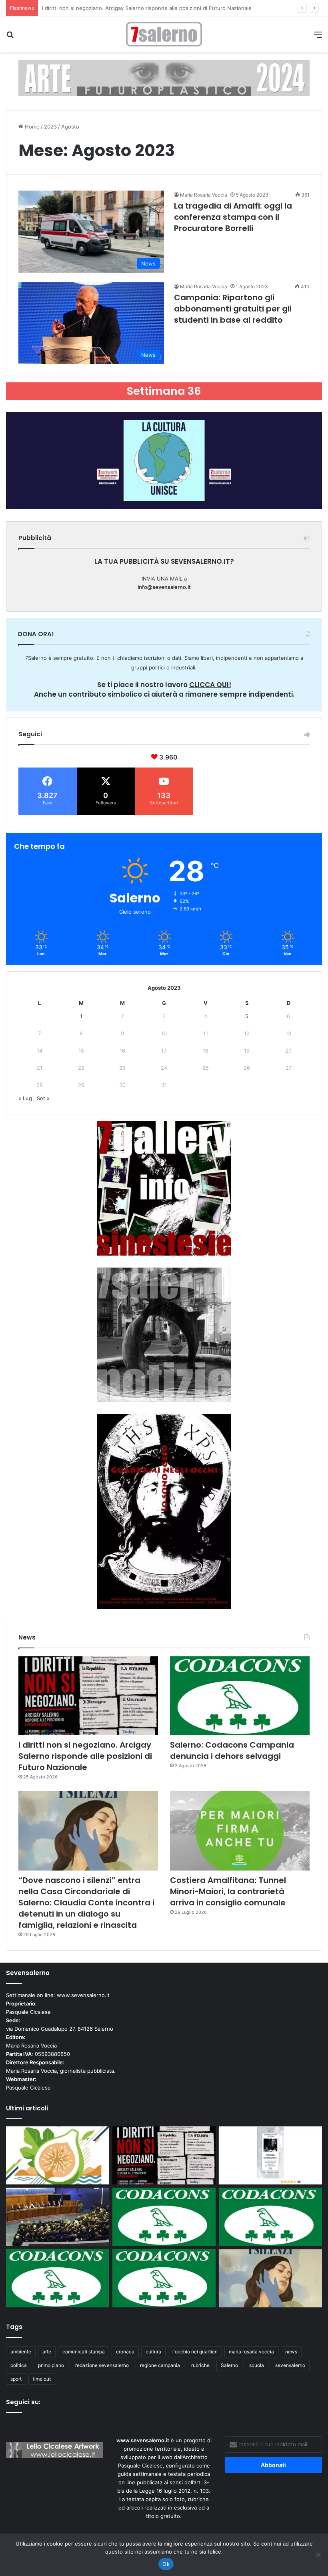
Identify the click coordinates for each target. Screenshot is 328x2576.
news (291, 2352)
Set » (43, 1098)
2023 (50, 127)
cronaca (125, 2352)
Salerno (229, 2365)
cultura (153, 2352)
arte (47, 2352)
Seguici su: (23, 2402)
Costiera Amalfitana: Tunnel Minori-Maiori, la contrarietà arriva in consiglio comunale (228, 1891)
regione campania (160, 2365)
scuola (257, 2365)
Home (31, 127)
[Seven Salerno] (164, 34)
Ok (166, 2564)
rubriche (200, 2365)
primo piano (51, 2365)
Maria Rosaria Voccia (204, 195)
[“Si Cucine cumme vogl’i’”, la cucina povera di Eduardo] (270, 2156)
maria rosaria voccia (251, 2352)
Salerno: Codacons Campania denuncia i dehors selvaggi (112, 8)
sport (16, 2379)
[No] (318, 2555)
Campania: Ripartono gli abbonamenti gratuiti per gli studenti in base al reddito (233, 309)
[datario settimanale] (164, 78)
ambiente (21, 2352)
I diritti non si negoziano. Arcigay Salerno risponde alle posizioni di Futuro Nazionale (85, 1756)
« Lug (25, 1098)
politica (19, 2365)
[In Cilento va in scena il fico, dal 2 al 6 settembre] (58, 2156)
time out (42, 2379)
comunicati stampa (84, 2352)
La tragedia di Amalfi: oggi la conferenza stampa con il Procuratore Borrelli (233, 217)
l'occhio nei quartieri (195, 2352)
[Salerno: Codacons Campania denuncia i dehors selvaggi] (240, 1696)
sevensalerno (290, 2365)
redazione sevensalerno (102, 2365)
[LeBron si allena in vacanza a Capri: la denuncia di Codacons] (164, 2278)
